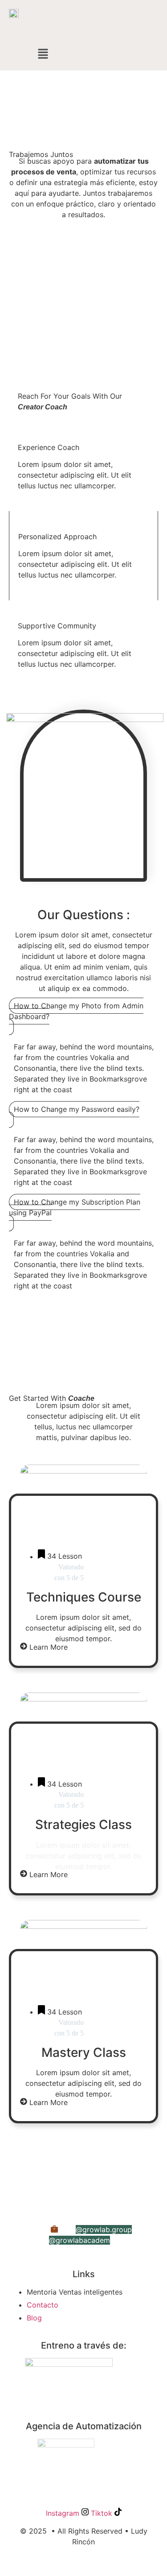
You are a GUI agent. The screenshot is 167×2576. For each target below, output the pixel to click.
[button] (43, 54)
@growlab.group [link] (104, 2229)
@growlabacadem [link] (79, 2240)
